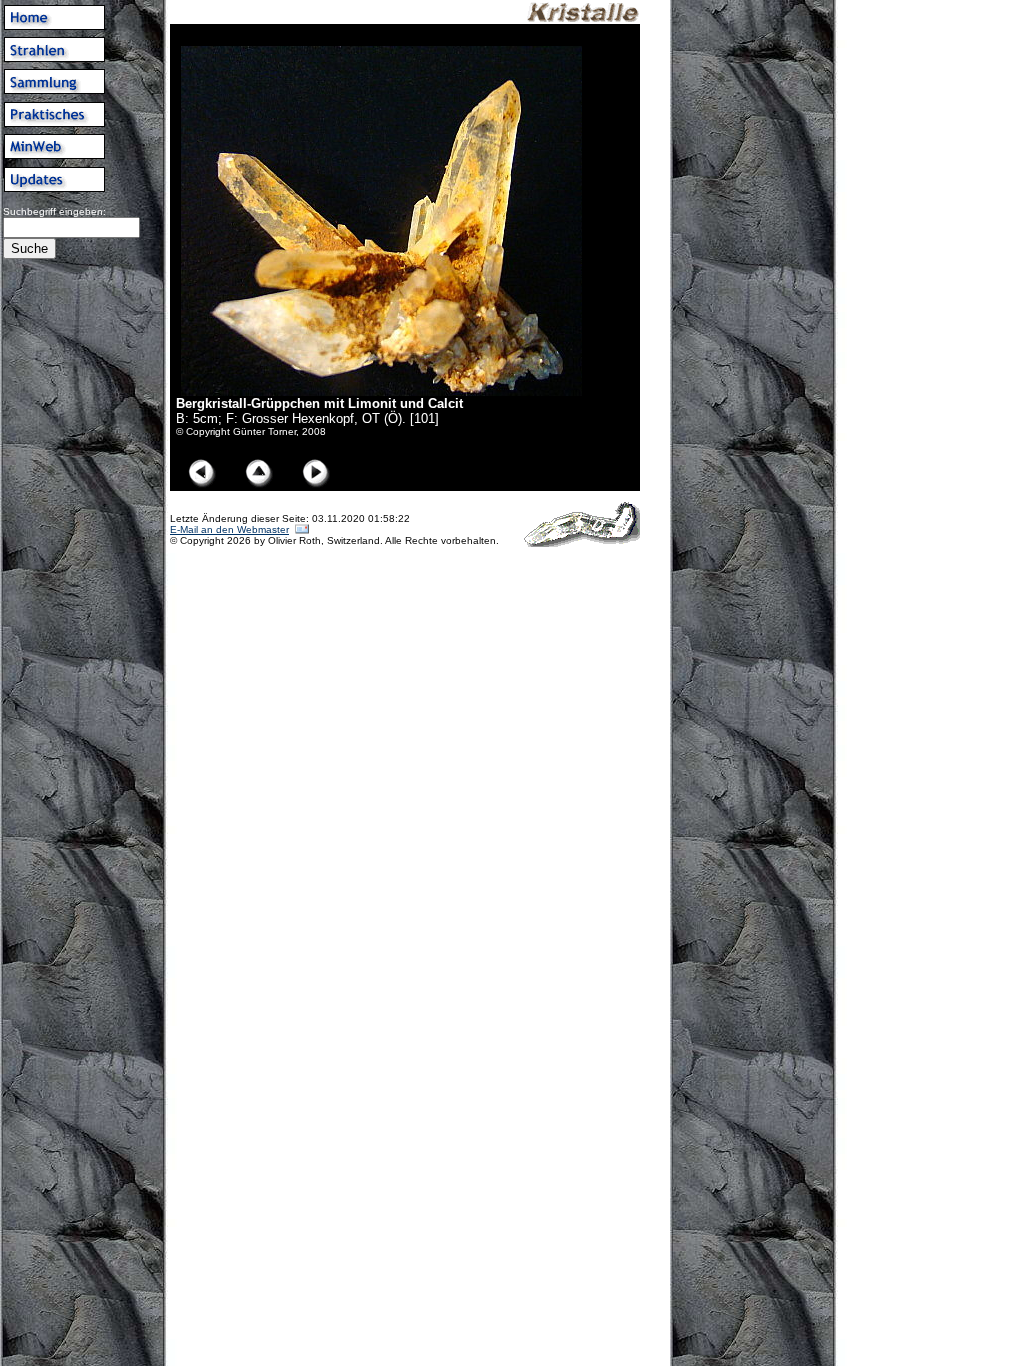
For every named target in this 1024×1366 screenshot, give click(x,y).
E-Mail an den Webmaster (229, 529)
